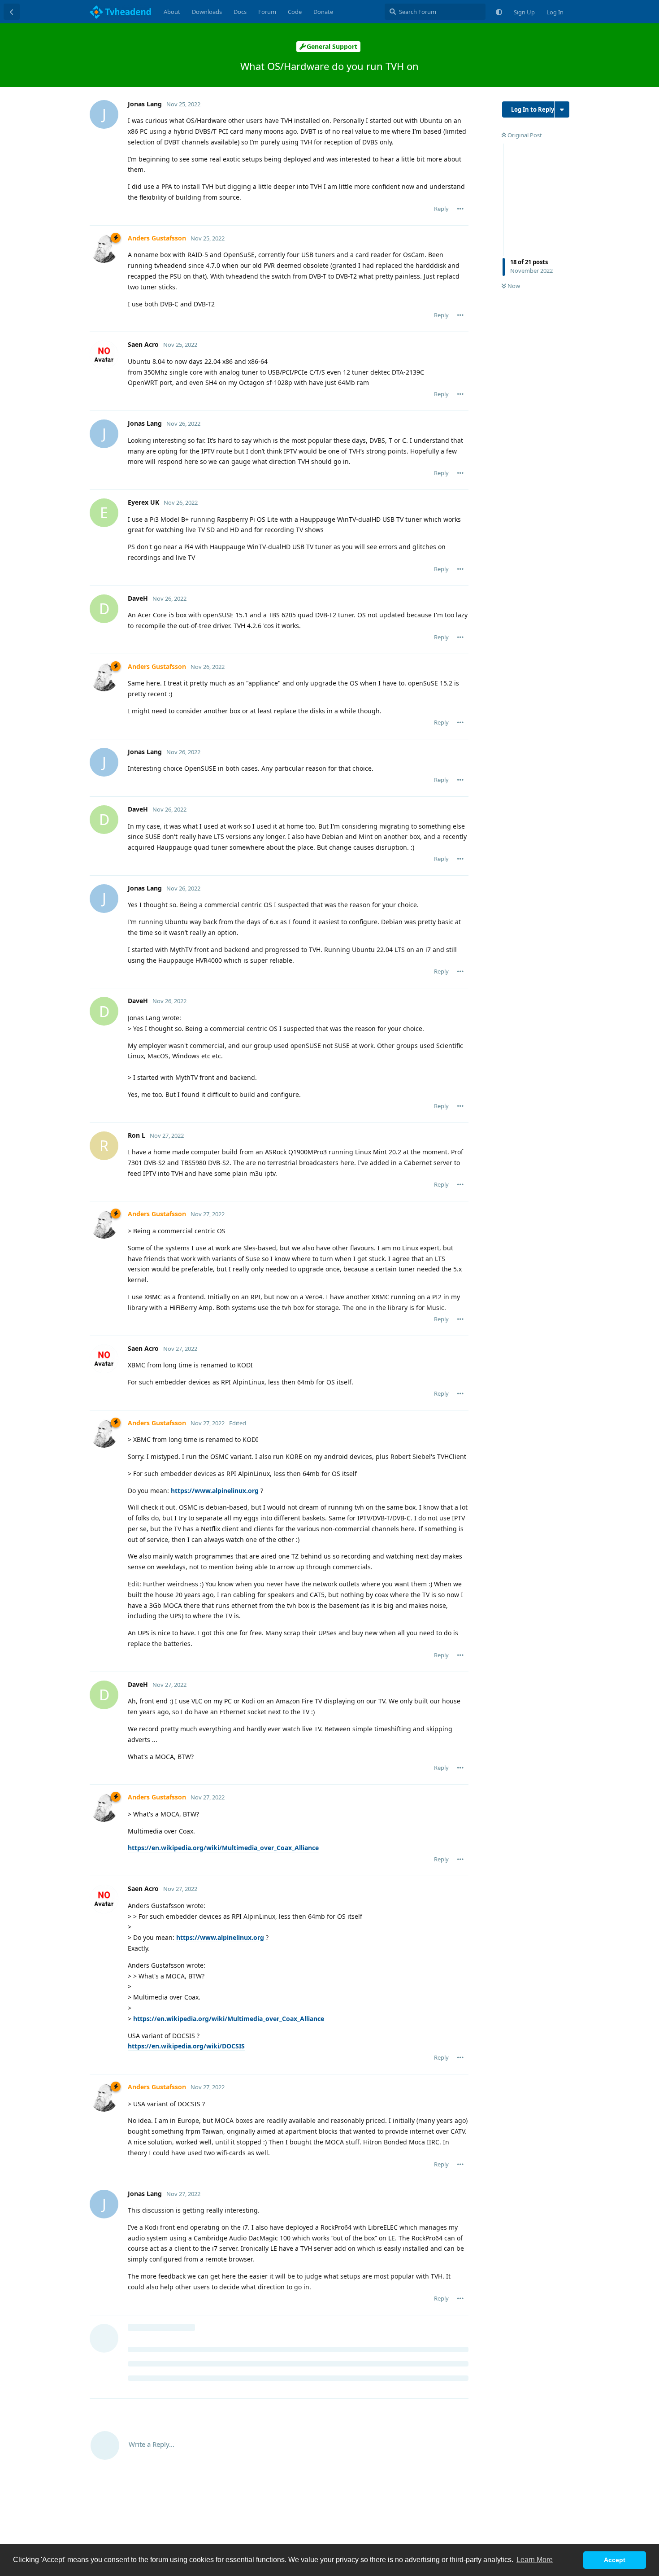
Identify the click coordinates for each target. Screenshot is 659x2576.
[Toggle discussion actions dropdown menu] (562, 109)
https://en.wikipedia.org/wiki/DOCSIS (186, 2046)
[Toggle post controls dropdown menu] (460, 209)
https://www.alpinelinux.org (215, 1491)
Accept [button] (615, 2560)
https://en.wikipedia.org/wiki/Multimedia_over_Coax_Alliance (223, 1848)
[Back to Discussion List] (12, 12)
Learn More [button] (535, 2560)
